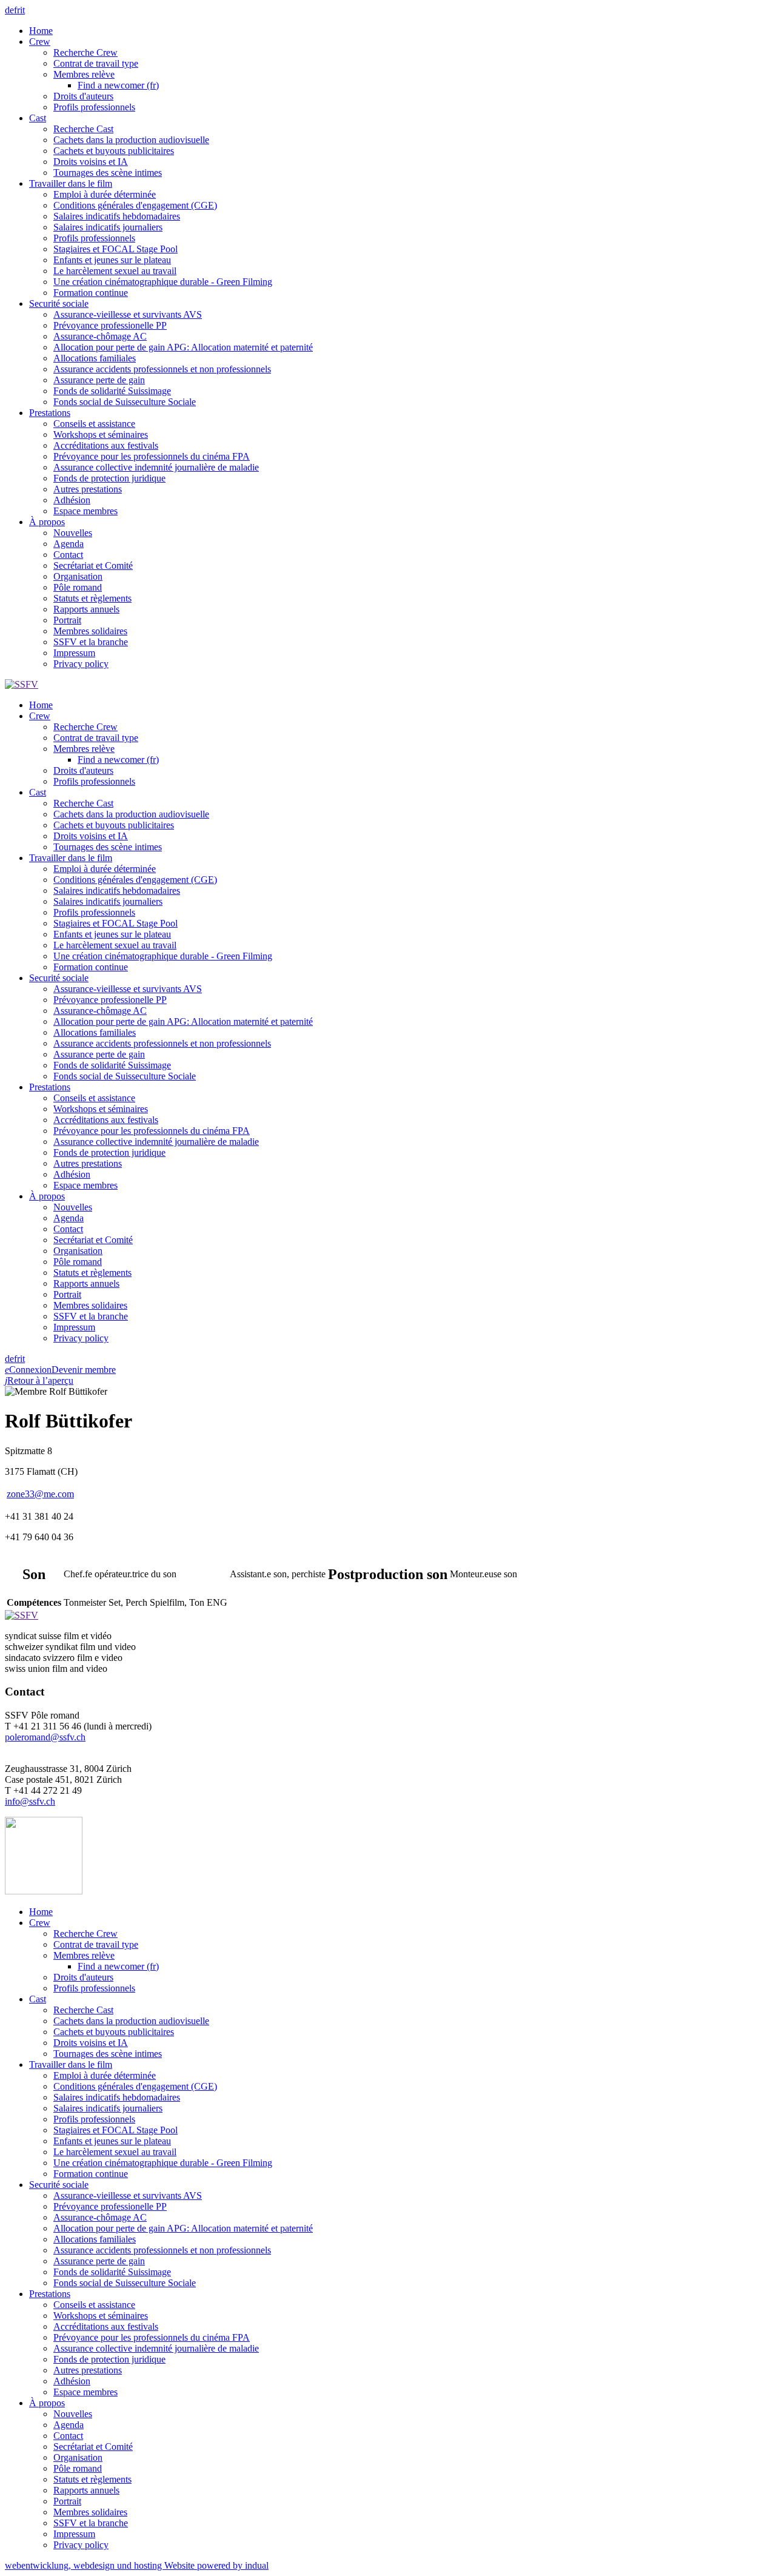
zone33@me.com (40, 1494)
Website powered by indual (137, 2565)
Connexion (28, 1370)
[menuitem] (400, 31)
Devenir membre (84, 1370)
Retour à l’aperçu (39, 1380)
